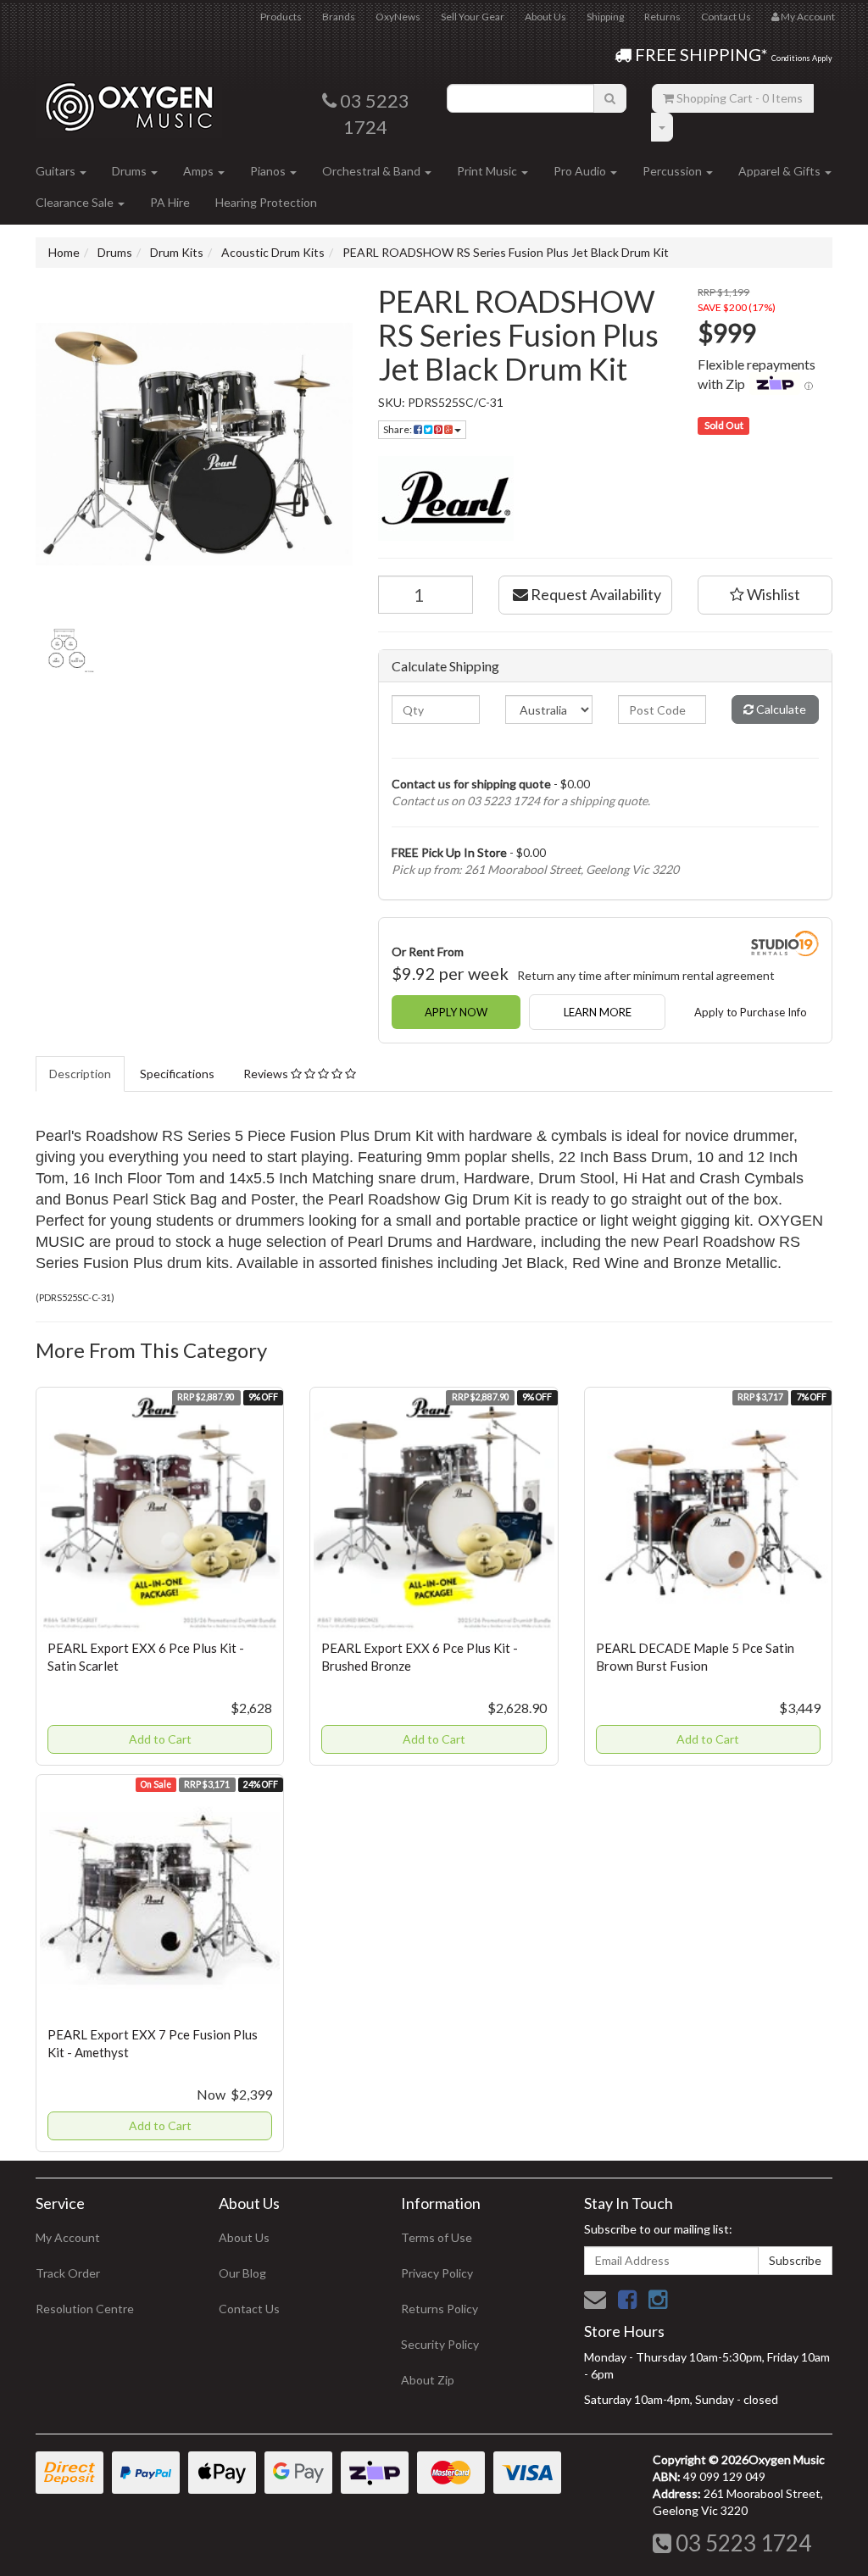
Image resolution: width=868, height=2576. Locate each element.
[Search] (610, 98)
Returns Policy (440, 2309)
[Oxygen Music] (129, 100)
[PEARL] (605, 498)
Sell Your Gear (473, 17)
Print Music (488, 171)
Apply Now (456, 1012)
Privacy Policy (437, 2273)
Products (281, 17)
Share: (398, 429)
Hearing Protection (266, 202)
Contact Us (726, 17)
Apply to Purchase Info (751, 1012)
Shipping (605, 17)
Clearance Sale (76, 202)
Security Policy (440, 2344)
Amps (200, 171)
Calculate (780, 709)
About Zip (428, 2380)
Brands (339, 17)
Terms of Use (437, 2237)
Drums (131, 171)
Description (80, 1074)
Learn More (598, 1012)
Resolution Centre (85, 2309)
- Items (740, 98)
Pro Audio (581, 171)
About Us (545, 17)
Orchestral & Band (373, 171)
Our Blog (242, 2273)
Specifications (177, 1074)
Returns (662, 17)
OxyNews (398, 17)
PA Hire (170, 202)
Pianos (269, 171)
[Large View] (66, 650)
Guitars (57, 171)
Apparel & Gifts (781, 171)
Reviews (267, 1074)
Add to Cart (160, 1739)
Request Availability (595, 594)
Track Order (68, 2273)
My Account (68, 2237)
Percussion (673, 171)
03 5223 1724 (741, 2543)
